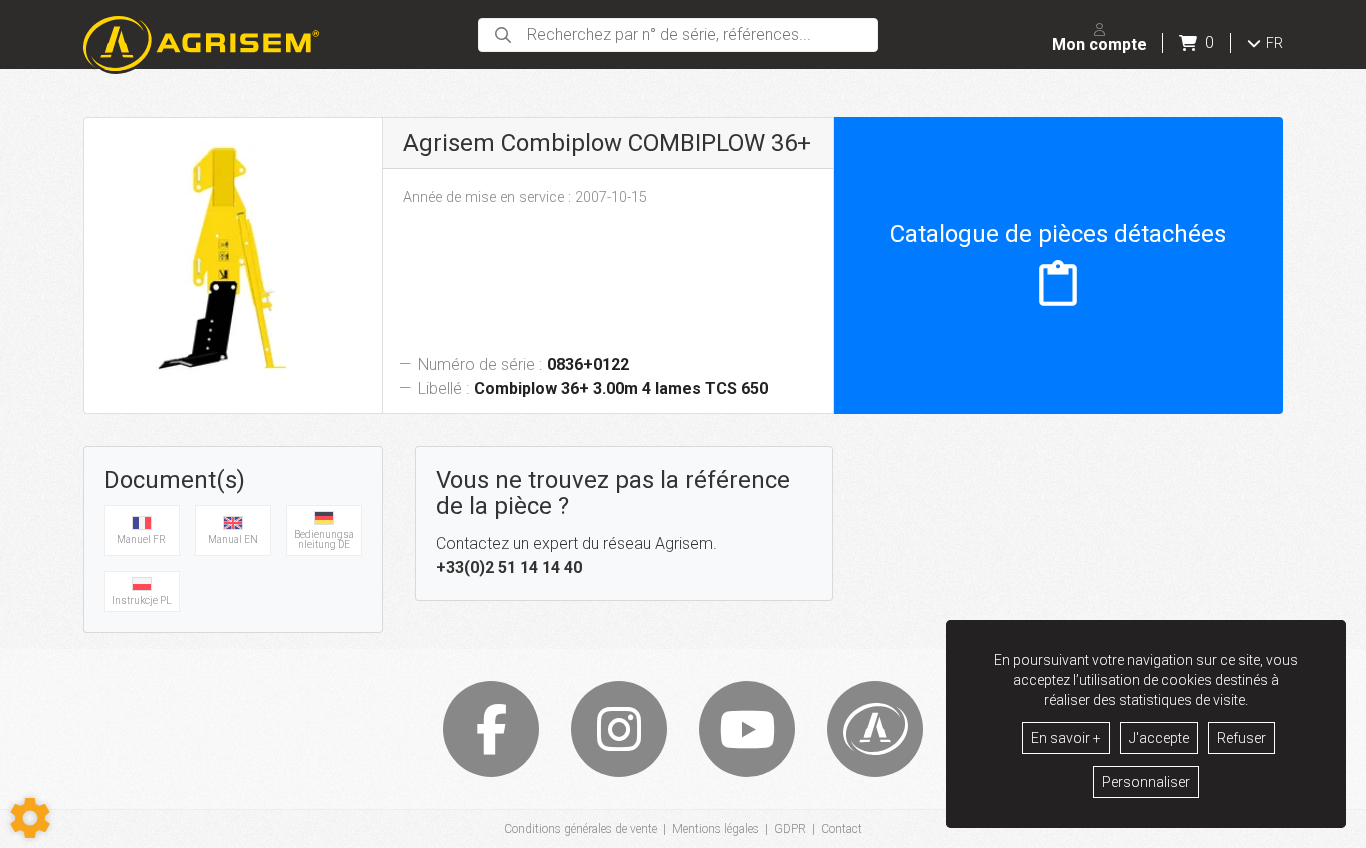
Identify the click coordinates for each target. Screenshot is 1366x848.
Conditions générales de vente (580, 829)
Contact (841, 829)
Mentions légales (715, 829)
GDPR (790, 829)
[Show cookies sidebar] (30, 818)
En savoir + (1066, 738)
